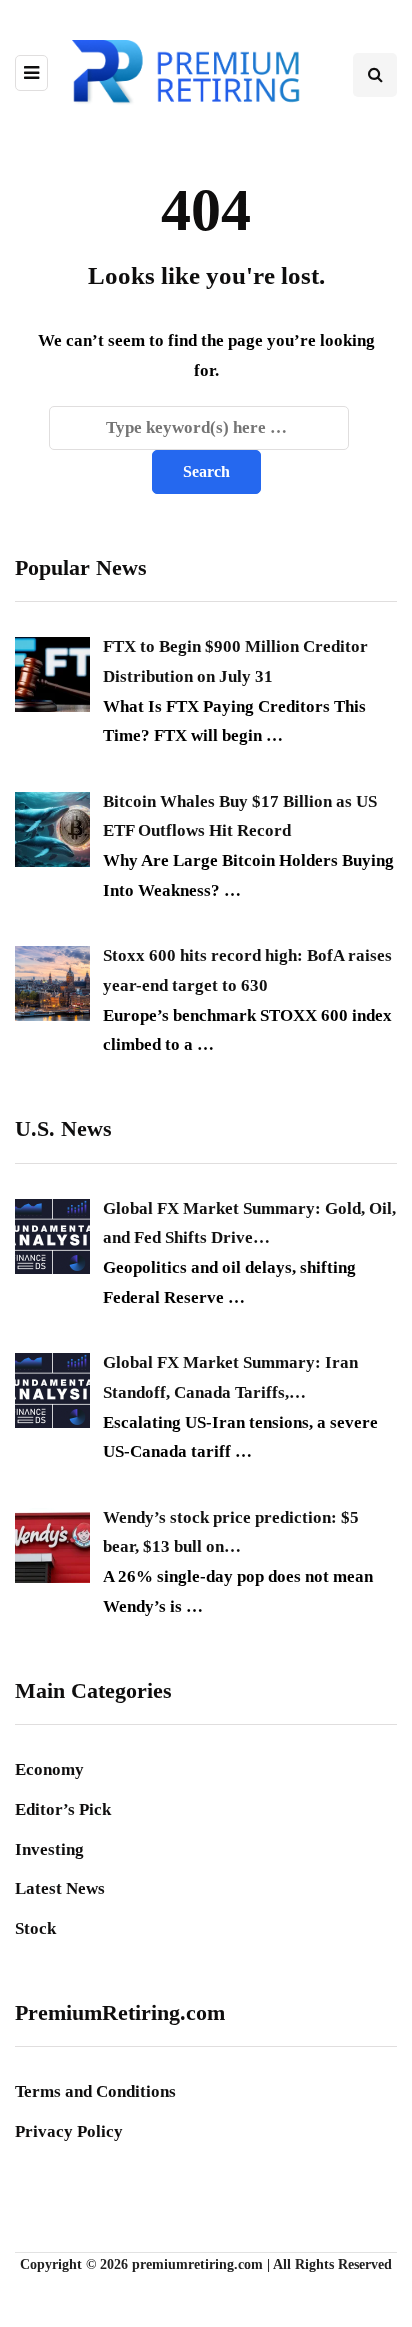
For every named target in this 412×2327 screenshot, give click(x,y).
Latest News (60, 1888)
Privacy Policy (69, 2131)
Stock (35, 1928)
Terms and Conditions (95, 2091)
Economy (49, 1769)
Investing (49, 1849)
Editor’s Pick (63, 1809)
